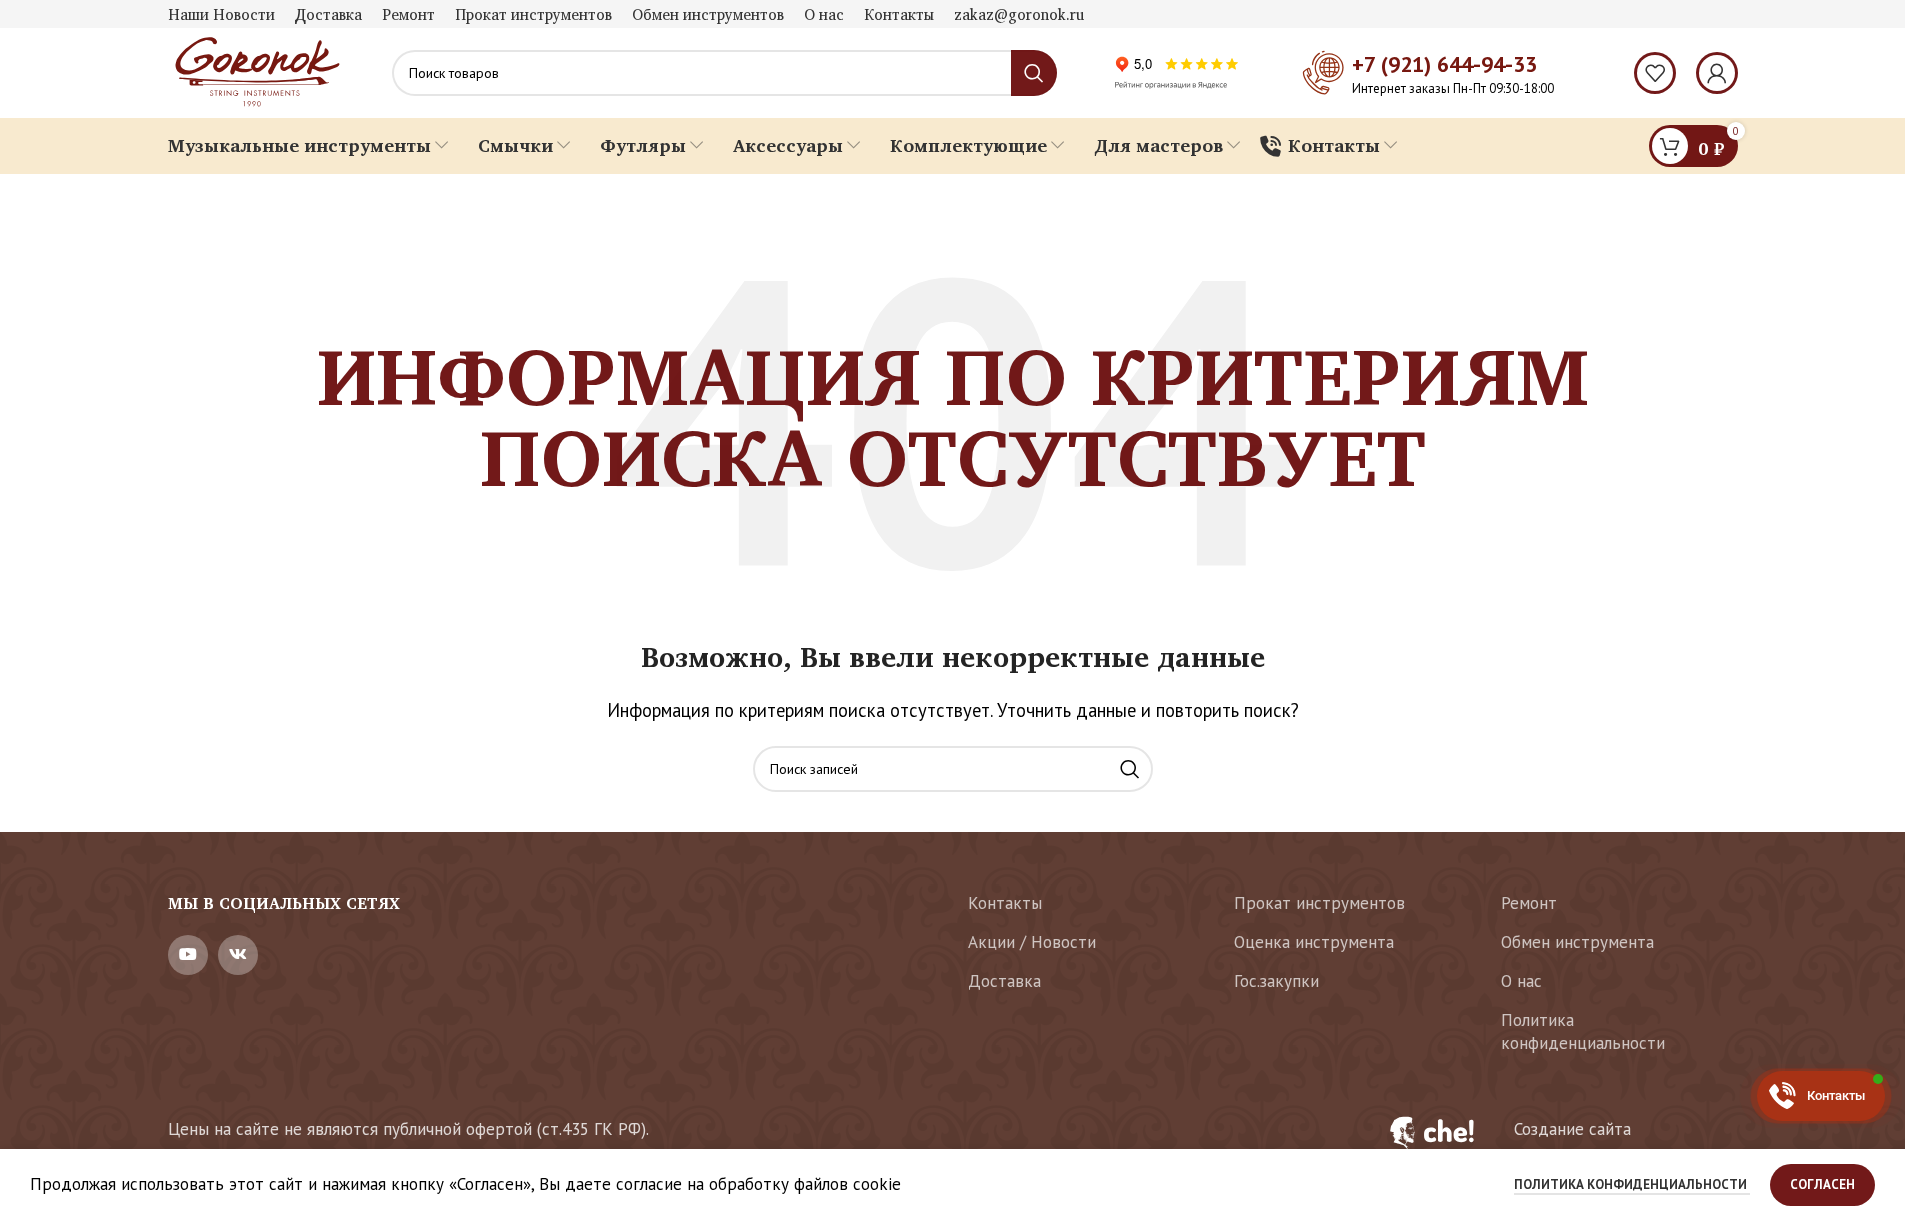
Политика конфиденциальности (1583, 1032)
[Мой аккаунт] (1717, 73)
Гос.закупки (1276, 981)
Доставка (1004, 981)
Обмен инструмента (1577, 942)
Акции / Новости (1032, 942)
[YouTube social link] (188, 955)
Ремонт (1529, 903)
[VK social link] (238, 955)
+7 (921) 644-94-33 (1444, 64)
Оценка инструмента (1314, 942)
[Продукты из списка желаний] (1655, 73)
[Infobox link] (1551, 1143)
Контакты (1005, 903)
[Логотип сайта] (255, 71)
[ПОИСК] (1130, 769)
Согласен (1822, 1184)
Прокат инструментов (1319, 903)
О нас (1521, 981)
